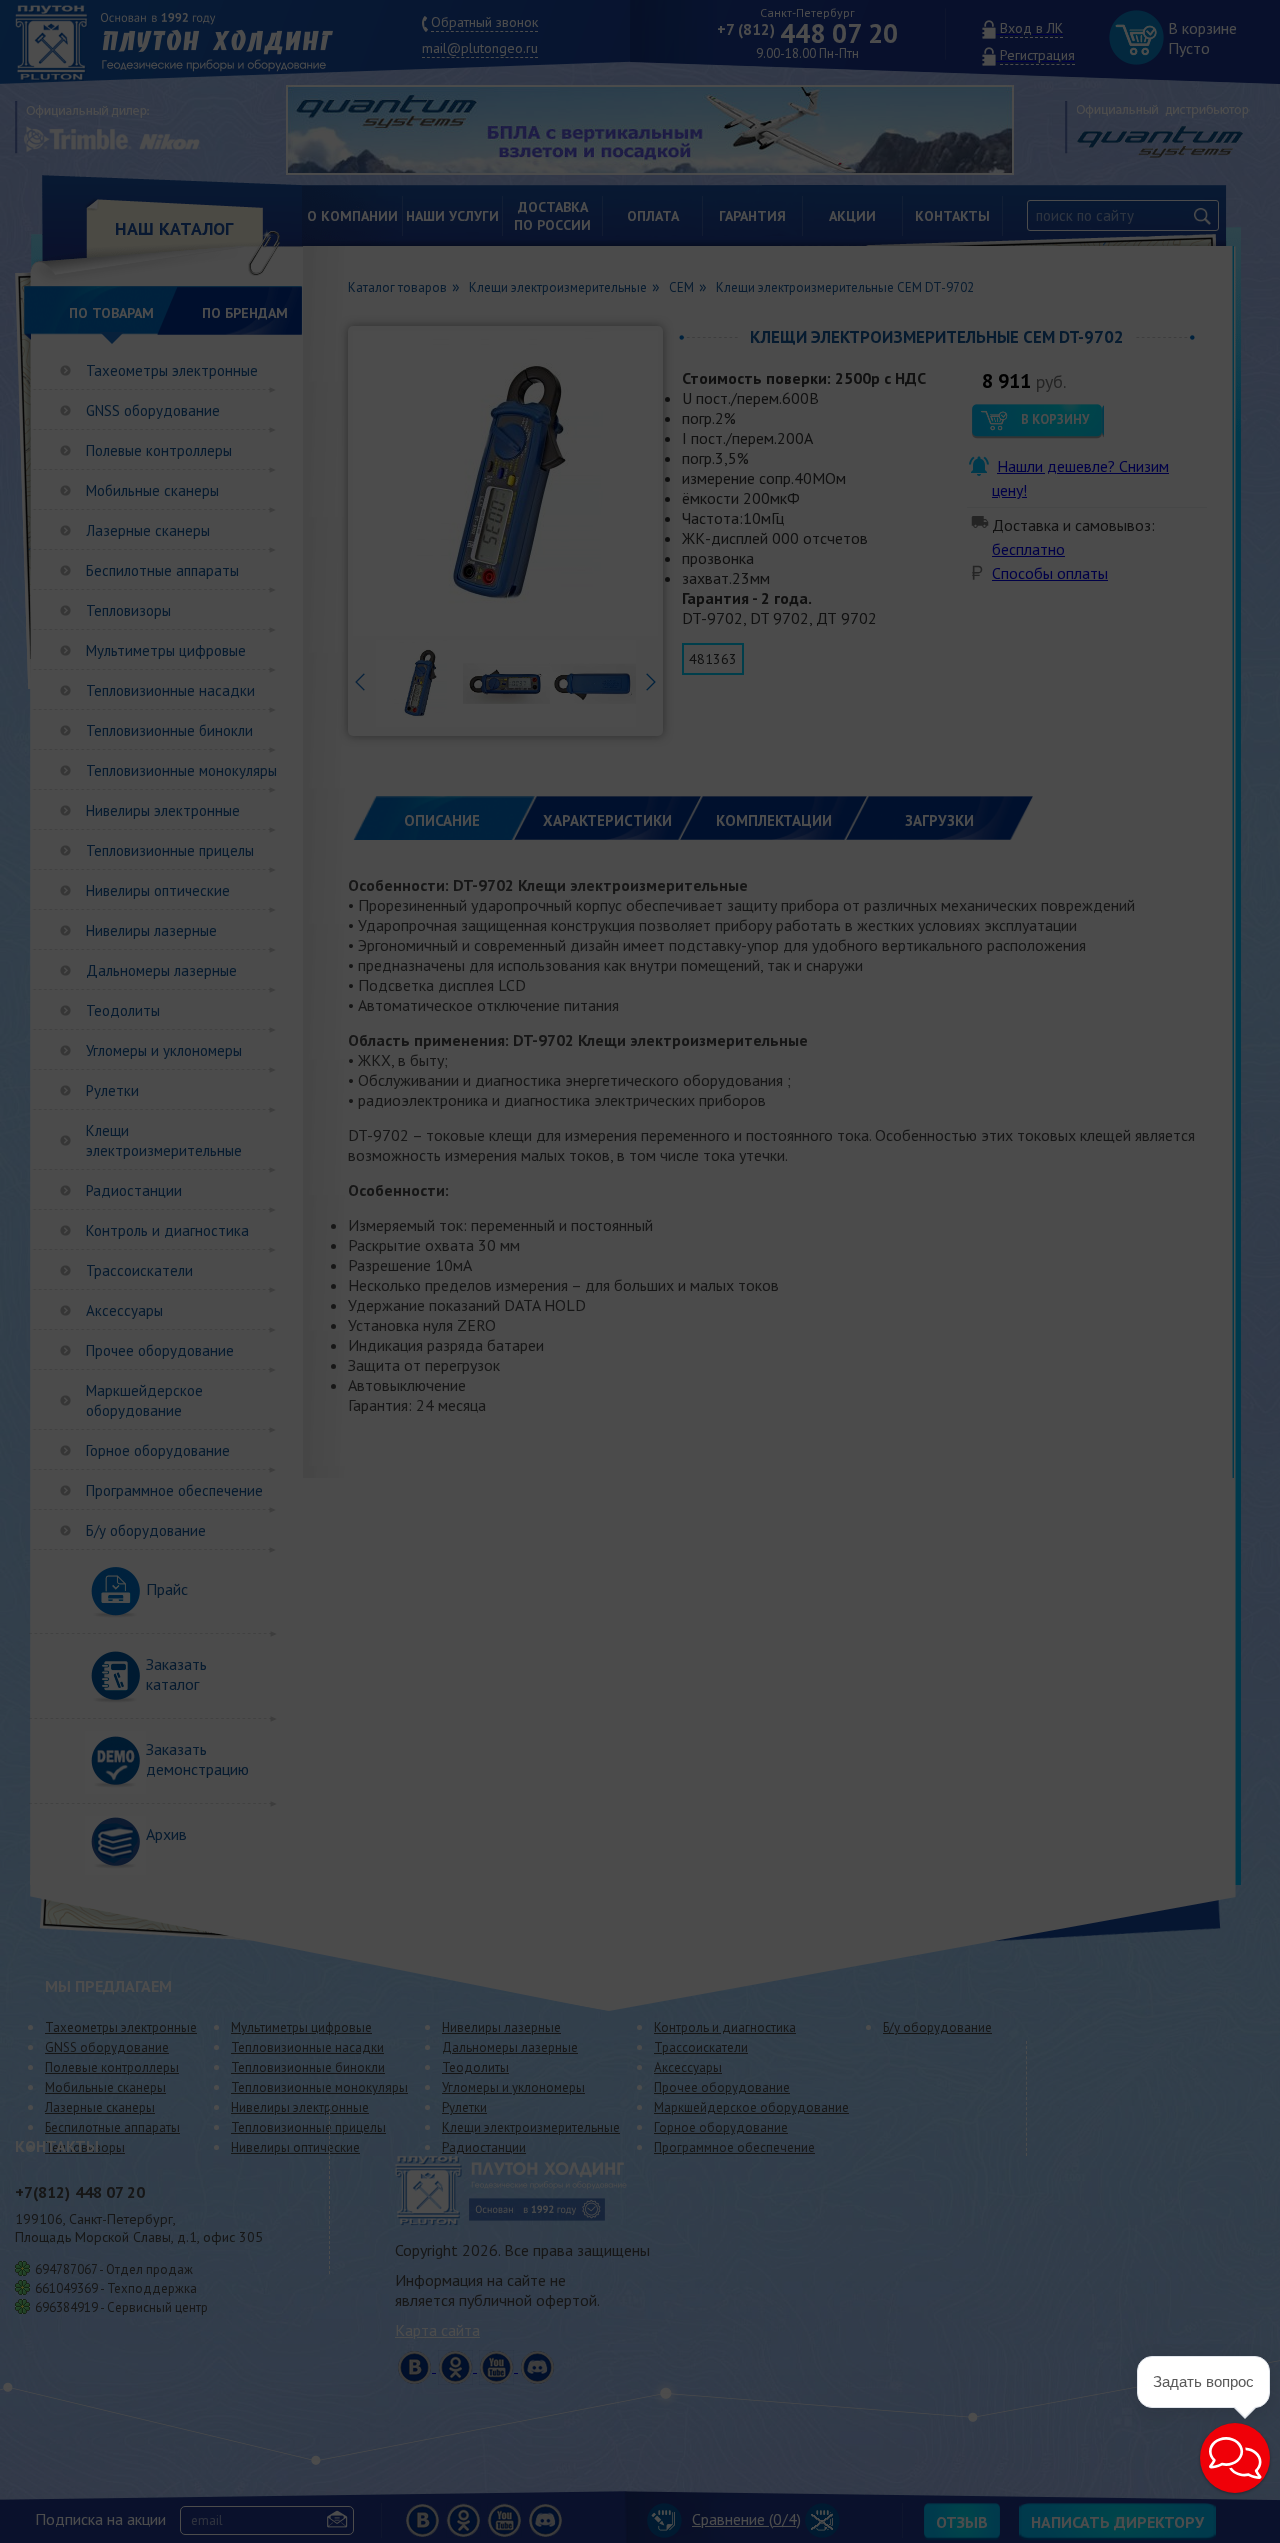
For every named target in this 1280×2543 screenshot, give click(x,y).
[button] (1235, 2458)
